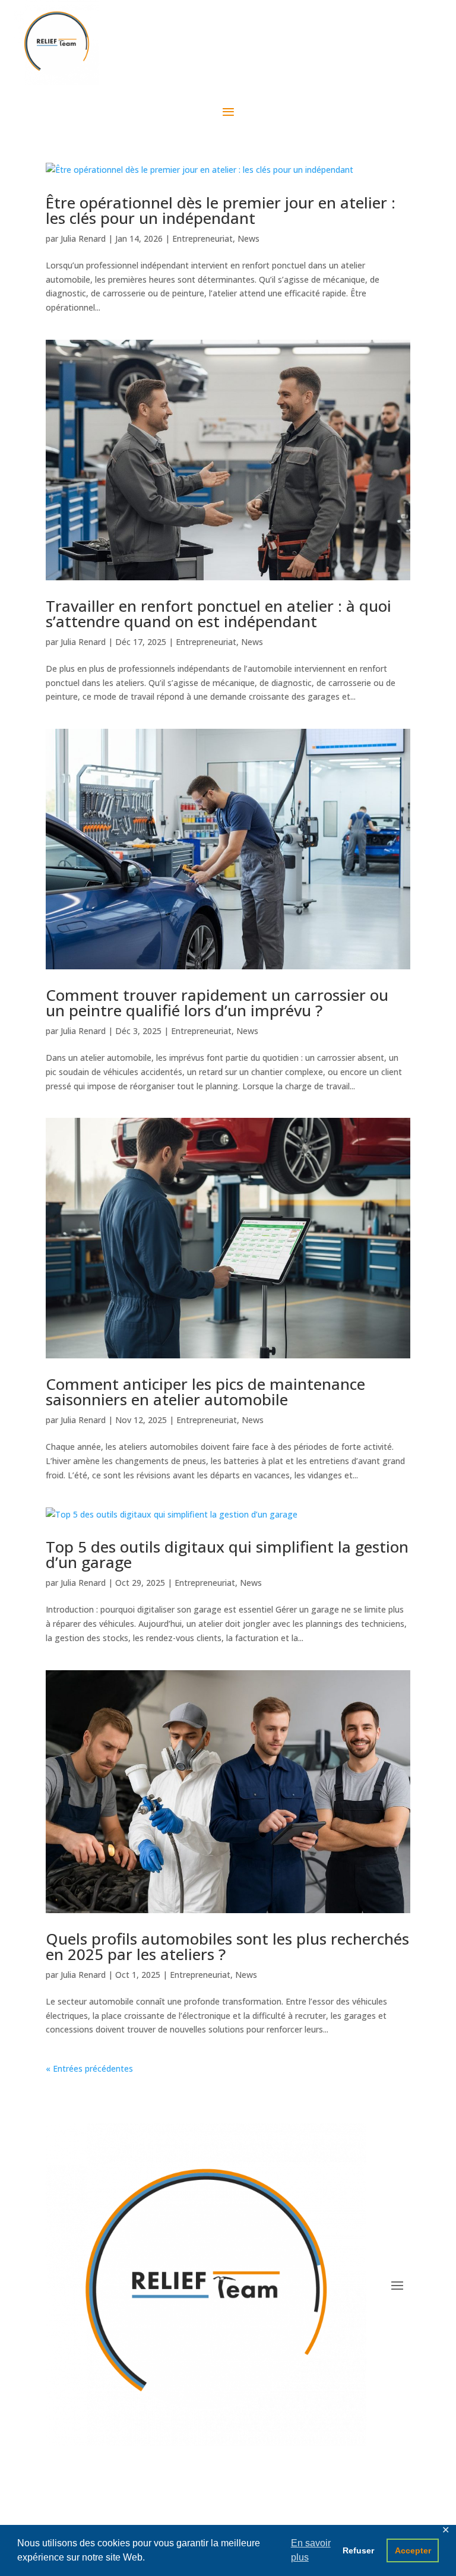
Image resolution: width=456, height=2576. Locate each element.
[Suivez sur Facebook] (192, 2514)
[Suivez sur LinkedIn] (240, 2514)
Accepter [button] (413, 2550)
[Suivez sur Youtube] (264, 2514)
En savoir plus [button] (311, 2550)
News (248, 238)
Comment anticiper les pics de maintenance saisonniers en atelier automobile (205, 1392)
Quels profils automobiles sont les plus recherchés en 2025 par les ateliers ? (227, 1946)
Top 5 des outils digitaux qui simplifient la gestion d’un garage (227, 1554)
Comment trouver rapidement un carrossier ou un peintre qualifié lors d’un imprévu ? (217, 1003)
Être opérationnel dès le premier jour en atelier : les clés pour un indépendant (221, 210)
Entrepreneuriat (202, 238)
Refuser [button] (358, 2550)
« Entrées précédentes (89, 2068)
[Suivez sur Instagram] (216, 2514)
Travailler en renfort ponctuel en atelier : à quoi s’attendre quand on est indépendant (218, 614)
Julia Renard (83, 238)
